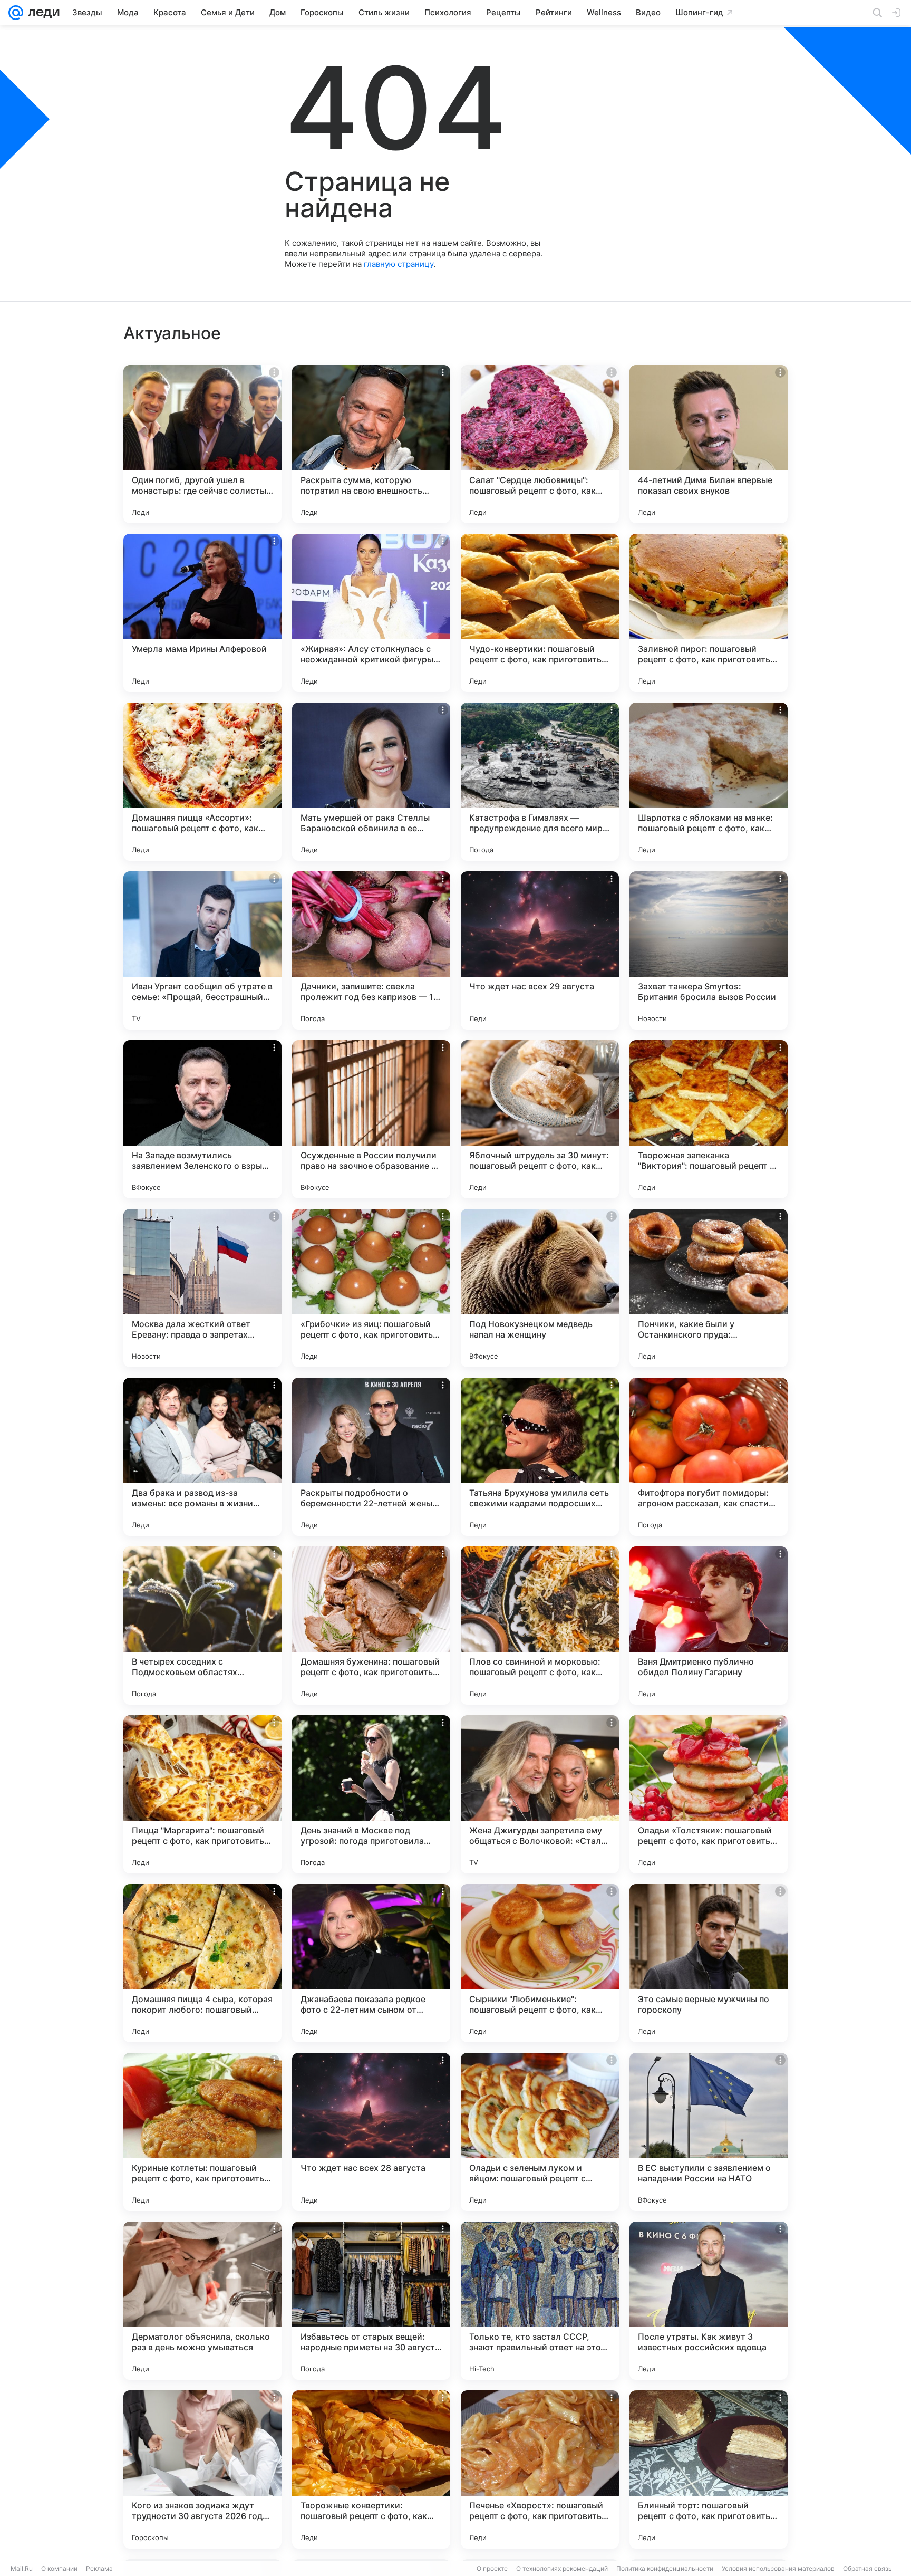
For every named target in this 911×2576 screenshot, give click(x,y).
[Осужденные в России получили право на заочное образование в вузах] (371, 1119)
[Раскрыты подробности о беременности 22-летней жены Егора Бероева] (371, 1457)
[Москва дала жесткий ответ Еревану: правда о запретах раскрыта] (202, 1288)
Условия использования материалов (778, 2568)
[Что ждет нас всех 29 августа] (540, 950)
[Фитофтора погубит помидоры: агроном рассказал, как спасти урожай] (709, 1457)
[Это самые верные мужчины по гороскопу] (709, 1963)
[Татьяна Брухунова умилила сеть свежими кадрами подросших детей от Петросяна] (540, 1457)
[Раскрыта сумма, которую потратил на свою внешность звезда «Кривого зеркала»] (371, 444)
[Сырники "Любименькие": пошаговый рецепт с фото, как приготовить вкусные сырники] (540, 1963)
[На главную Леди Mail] (41, 13)
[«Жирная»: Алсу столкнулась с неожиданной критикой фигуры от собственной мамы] (371, 613)
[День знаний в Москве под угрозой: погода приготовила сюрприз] (371, 1794)
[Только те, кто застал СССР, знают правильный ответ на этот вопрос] (540, 2301)
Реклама (99, 2568)
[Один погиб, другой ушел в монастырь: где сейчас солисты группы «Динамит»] (202, 444)
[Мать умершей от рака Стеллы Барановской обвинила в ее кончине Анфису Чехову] (371, 782)
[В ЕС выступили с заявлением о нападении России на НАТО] (709, 2132)
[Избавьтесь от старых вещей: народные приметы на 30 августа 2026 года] (371, 2301)
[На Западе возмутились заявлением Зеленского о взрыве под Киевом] (202, 1119)
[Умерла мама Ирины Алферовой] (202, 613)
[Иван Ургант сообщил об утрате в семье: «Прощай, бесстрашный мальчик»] (202, 950)
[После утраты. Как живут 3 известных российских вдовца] (709, 2301)
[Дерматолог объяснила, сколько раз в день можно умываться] (202, 2301)
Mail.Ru (22, 2568)
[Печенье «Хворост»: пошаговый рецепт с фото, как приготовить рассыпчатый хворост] (540, 2469)
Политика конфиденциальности (665, 2568)
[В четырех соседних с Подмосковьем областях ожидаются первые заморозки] (202, 1626)
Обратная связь (868, 2568)
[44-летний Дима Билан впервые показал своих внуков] (709, 444)
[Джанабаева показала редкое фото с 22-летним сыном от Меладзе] (371, 1963)
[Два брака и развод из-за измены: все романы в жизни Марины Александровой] (202, 1457)
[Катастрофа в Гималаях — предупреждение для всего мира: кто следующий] (540, 782)
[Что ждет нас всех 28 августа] (371, 2132)
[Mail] (16, 13)
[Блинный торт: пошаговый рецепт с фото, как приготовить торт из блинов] (709, 2469)
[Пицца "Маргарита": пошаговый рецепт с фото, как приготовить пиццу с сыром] (202, 1794)
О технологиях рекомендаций (562, 2568)
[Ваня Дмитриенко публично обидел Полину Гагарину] (709, 1626)
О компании (59, 2568)
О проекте (492, 2568)
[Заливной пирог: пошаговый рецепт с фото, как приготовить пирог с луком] (709, 613)
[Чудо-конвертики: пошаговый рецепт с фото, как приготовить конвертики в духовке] (540, 613)
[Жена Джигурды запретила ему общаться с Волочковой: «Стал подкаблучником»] (540, 1794)
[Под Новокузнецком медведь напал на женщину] (540, 1288)
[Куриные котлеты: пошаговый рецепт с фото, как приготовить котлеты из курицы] (202, 2132)
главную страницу (399, 264)
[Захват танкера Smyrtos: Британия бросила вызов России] (709, 950)
